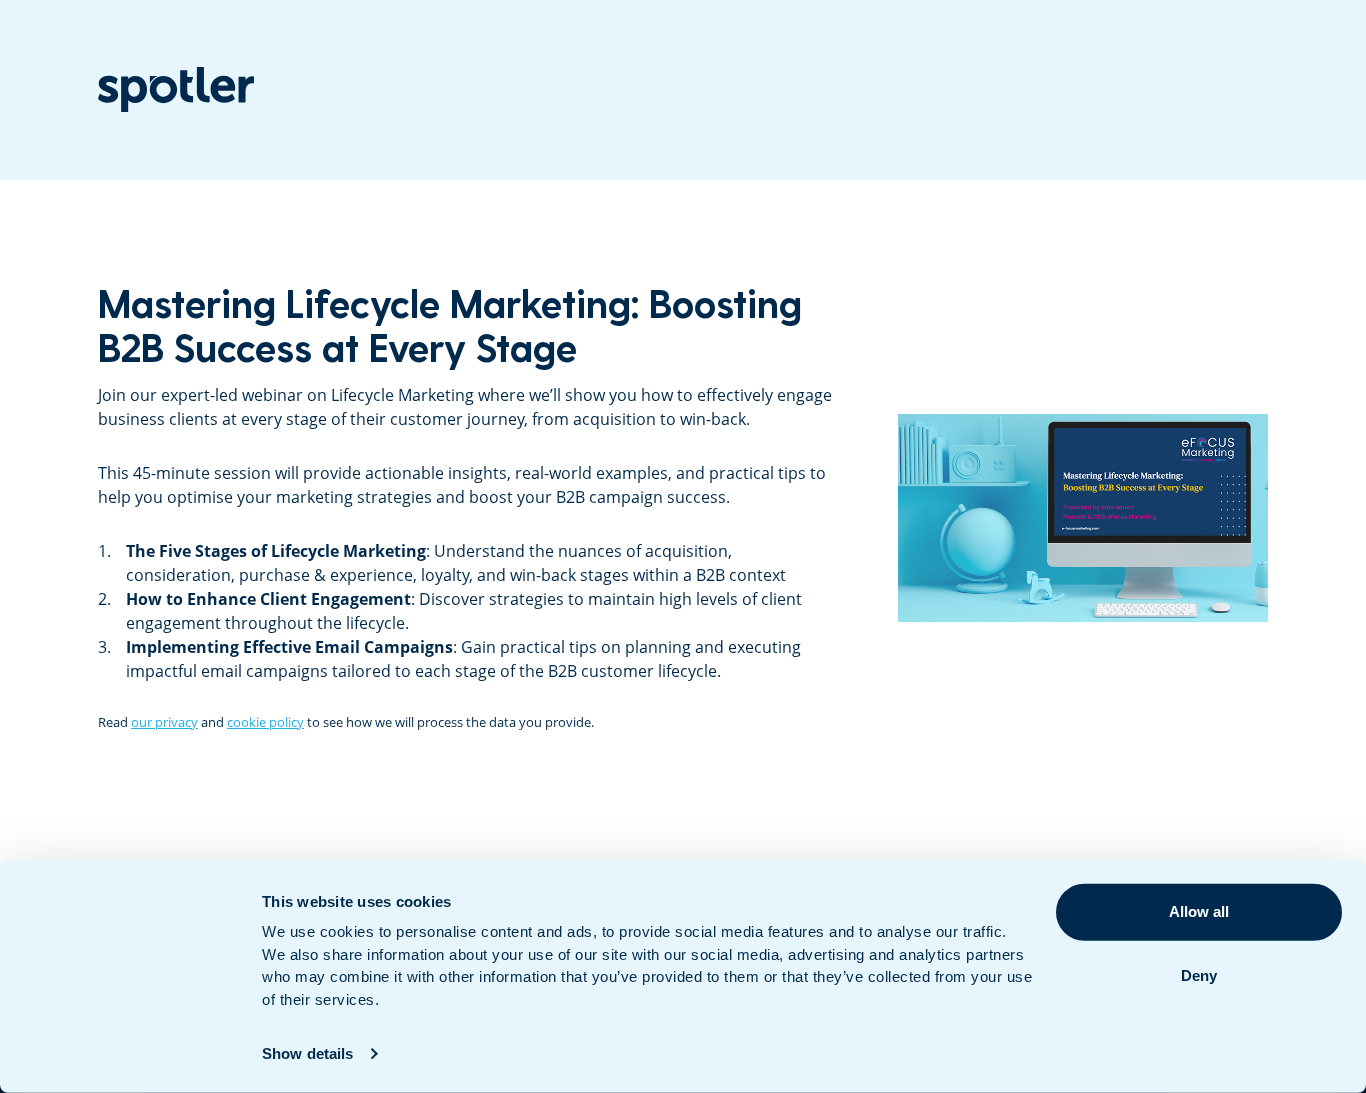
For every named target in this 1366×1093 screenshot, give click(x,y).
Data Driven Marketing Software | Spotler (176, 89)
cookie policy (265, 722)
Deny (1199, 975)
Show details (307, 1053)
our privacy (164, 722)
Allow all (1199, 911)
